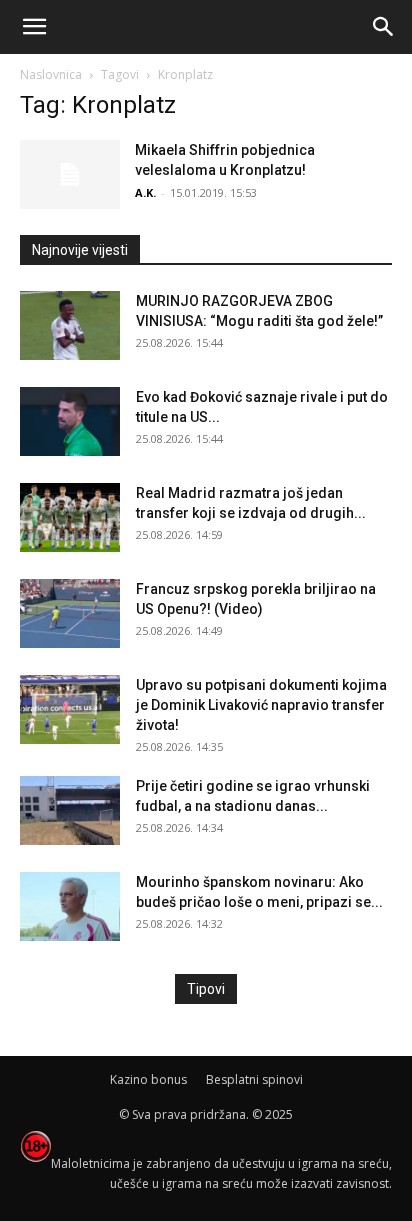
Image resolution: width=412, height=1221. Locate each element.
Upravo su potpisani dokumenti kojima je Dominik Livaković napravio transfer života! (261, 705)
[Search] (384, 27)
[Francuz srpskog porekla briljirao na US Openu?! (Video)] (70, 613)
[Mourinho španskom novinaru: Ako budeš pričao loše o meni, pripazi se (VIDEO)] (70, 906)
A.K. (145, 192)
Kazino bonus (148, 1079)
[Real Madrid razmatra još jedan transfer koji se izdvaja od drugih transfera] (70, 517)
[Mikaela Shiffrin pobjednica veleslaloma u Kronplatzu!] (70, 174)
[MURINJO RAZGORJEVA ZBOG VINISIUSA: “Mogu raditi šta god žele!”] (70, 325)
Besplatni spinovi (254, 1079)
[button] (34, 27)
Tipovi (206, 989)
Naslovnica (51, 74)
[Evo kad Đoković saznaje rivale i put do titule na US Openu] (70, 421)
